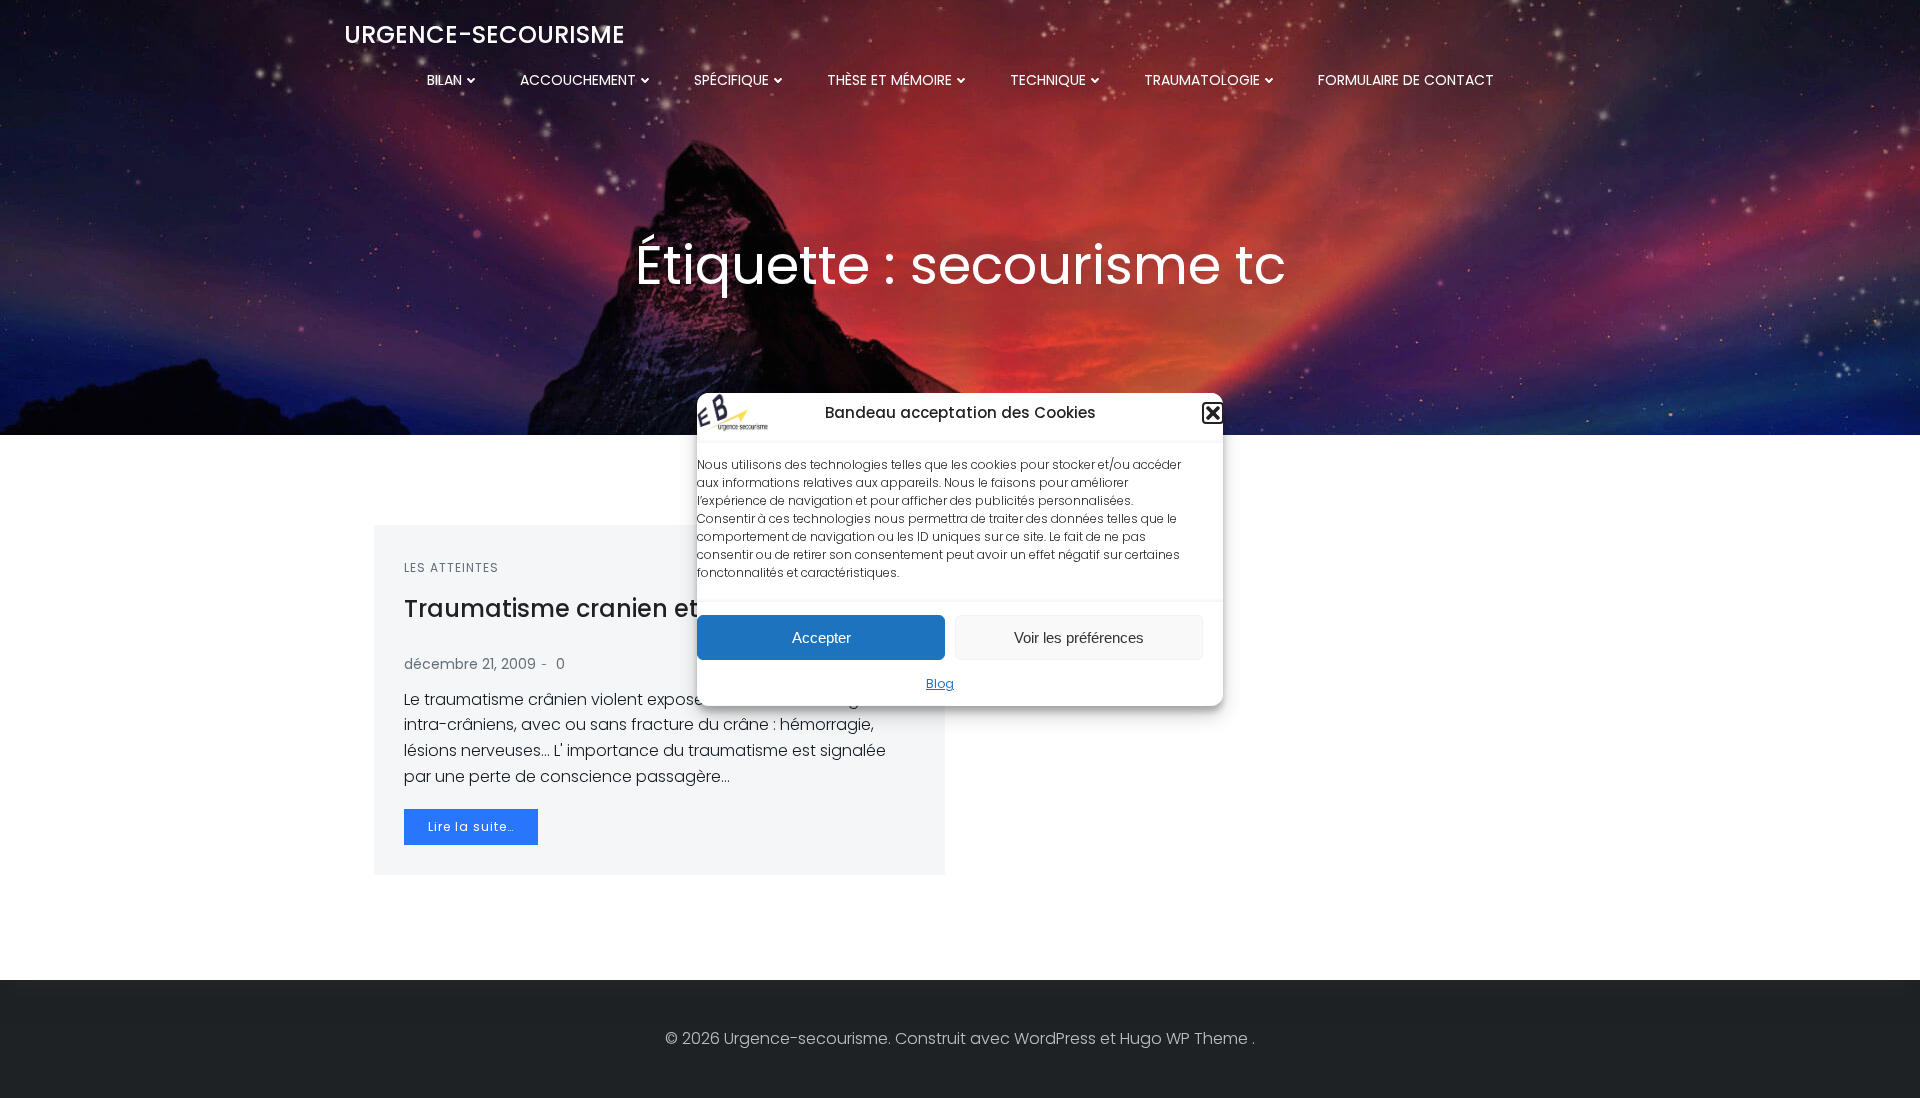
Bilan (444, 80)
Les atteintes (451, 567)
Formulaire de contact (1406, 80)
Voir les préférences (1079, 636)
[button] (1213, 413)
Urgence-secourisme (484, 34)
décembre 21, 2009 (470, 664)
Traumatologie (1202, 80)
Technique (1048, 80)
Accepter (821, 636)
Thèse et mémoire (889, 80)
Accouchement (578, 80)
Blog (940, 683)
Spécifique (731, 80)
